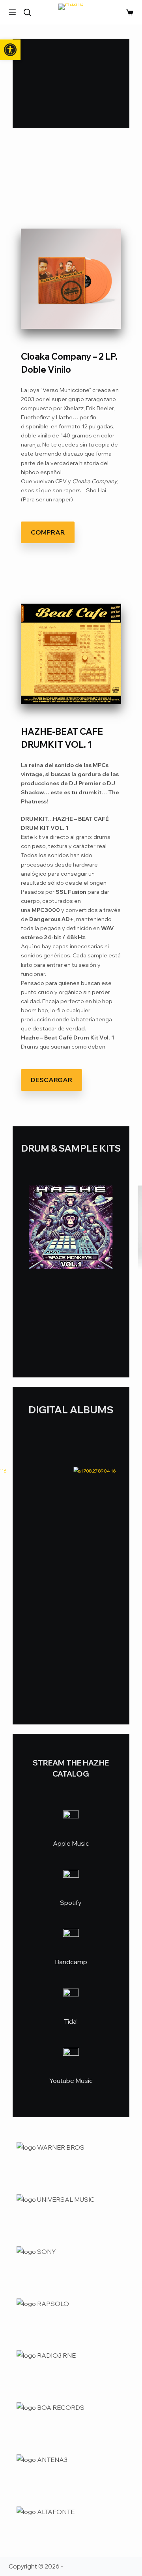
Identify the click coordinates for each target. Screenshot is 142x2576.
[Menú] (12, 12)
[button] (10, 50)
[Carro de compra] (130, 12)
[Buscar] (27, 12)
